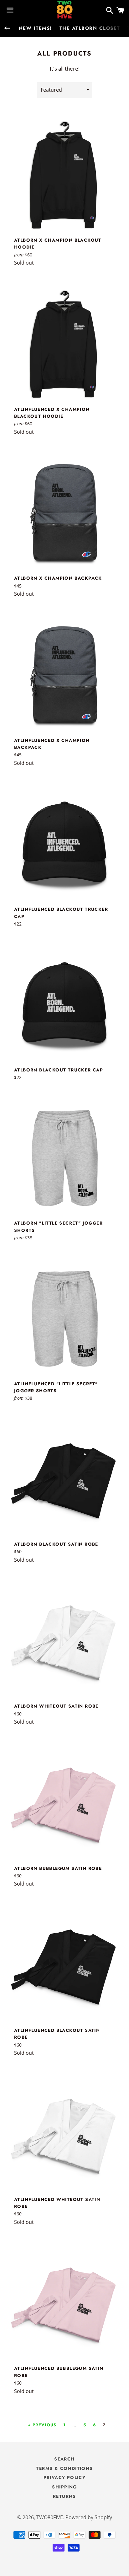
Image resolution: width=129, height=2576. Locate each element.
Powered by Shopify (89, 2517)
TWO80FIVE (50, 2517)
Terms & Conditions (64, 2468)
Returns (64, 2496)
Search (64, 2459)
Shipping (64, 2487)
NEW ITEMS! (35, 28)
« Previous (42, 2425)
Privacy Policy (65, 2477)
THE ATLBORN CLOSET (90, 28)
